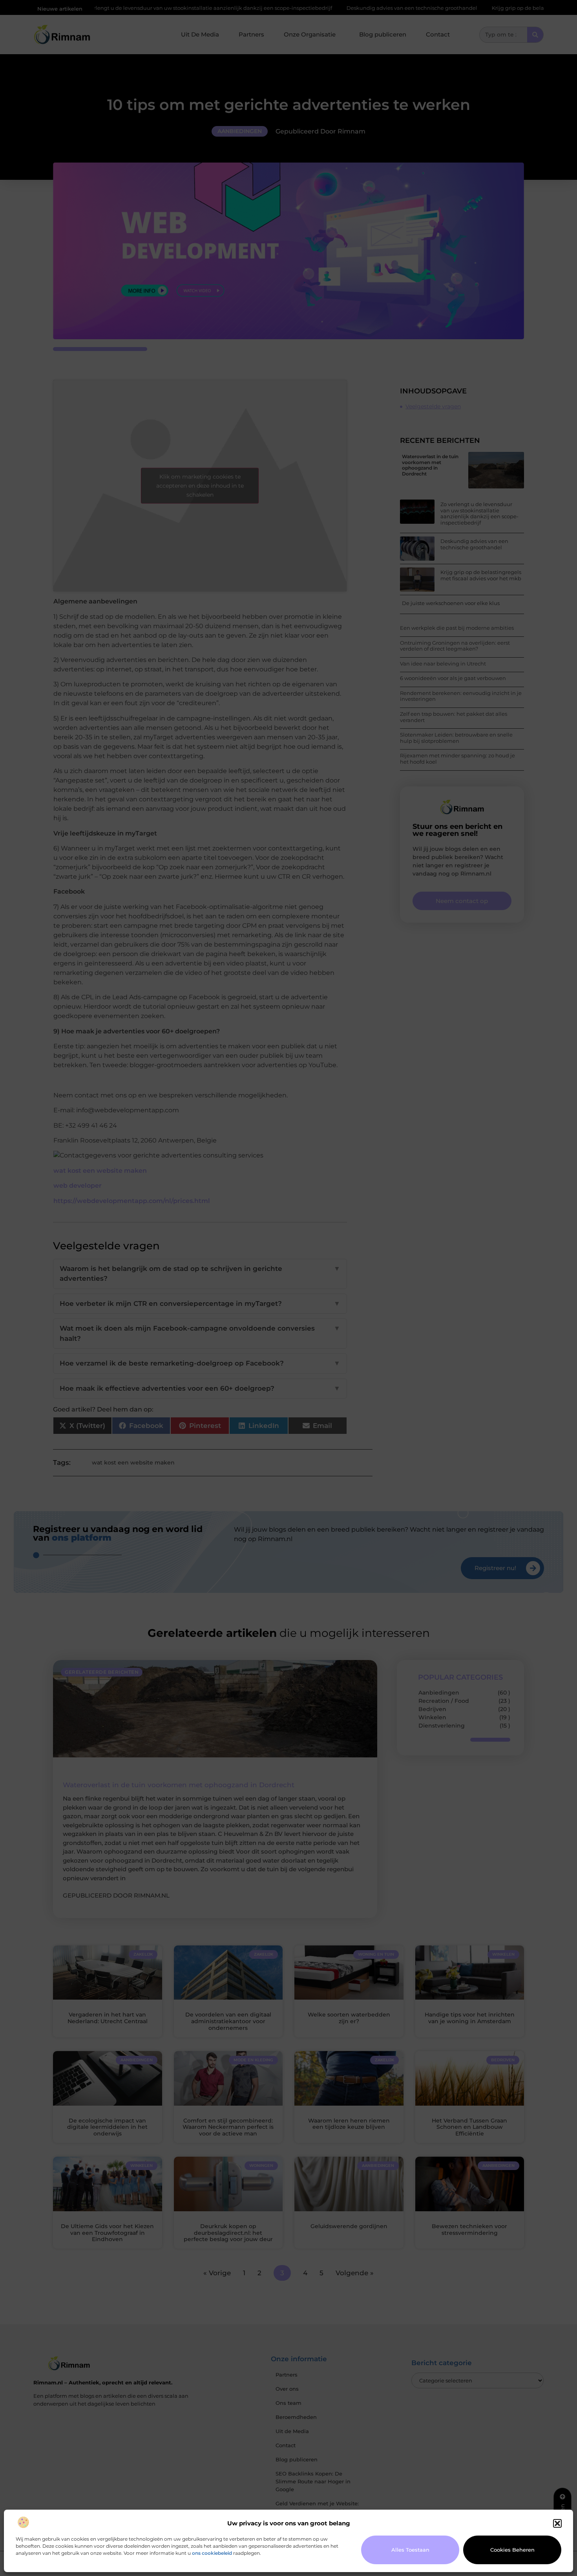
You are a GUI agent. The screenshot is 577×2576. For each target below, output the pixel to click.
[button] (557, 2523)
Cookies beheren (512, 2550)
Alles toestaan (410, 2550)
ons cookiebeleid (212, 2553)
